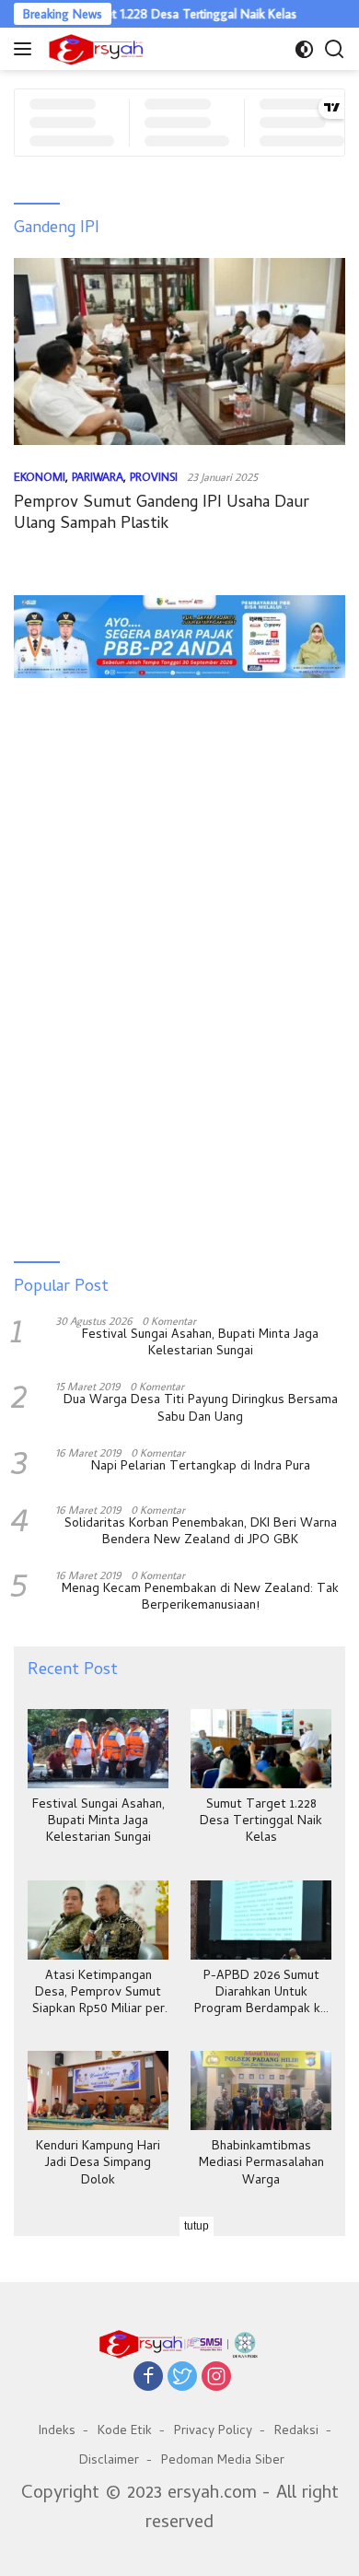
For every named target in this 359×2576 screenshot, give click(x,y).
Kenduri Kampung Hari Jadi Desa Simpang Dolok (98, 2165)
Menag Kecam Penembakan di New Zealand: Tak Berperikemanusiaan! (200, 1598)
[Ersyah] (94, 49)
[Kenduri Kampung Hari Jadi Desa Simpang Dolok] (98, 2090)
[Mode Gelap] (304, 49)
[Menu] (26, 49)
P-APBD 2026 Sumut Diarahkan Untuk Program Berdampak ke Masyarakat (261, 1994)
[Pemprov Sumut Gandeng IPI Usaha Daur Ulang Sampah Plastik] (179, 351)
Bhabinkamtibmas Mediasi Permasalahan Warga (261, 2165)
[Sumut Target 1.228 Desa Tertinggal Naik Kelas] (261, 1749)
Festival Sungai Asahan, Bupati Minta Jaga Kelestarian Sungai (200, 1344)
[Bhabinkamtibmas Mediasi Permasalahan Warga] (261, 2090)
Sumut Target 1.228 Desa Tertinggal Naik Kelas (152, 14)
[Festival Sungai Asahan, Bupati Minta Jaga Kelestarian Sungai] (98, 1749)
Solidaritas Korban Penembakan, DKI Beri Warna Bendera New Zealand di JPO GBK (201, 1533)
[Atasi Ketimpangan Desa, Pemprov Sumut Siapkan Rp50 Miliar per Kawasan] (98, 1920)
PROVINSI (154, 476)
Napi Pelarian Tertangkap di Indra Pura (201, 1468)
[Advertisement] (179, 749)
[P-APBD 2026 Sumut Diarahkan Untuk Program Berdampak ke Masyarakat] (261, 1920)
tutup (197, 2226)
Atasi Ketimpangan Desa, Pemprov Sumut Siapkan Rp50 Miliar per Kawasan (98, 1994)
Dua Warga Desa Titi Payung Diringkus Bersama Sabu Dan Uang (201, 1410)
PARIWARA (98, 476)
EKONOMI (40, 476)
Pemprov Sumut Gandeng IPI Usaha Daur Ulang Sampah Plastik (162, 514)
